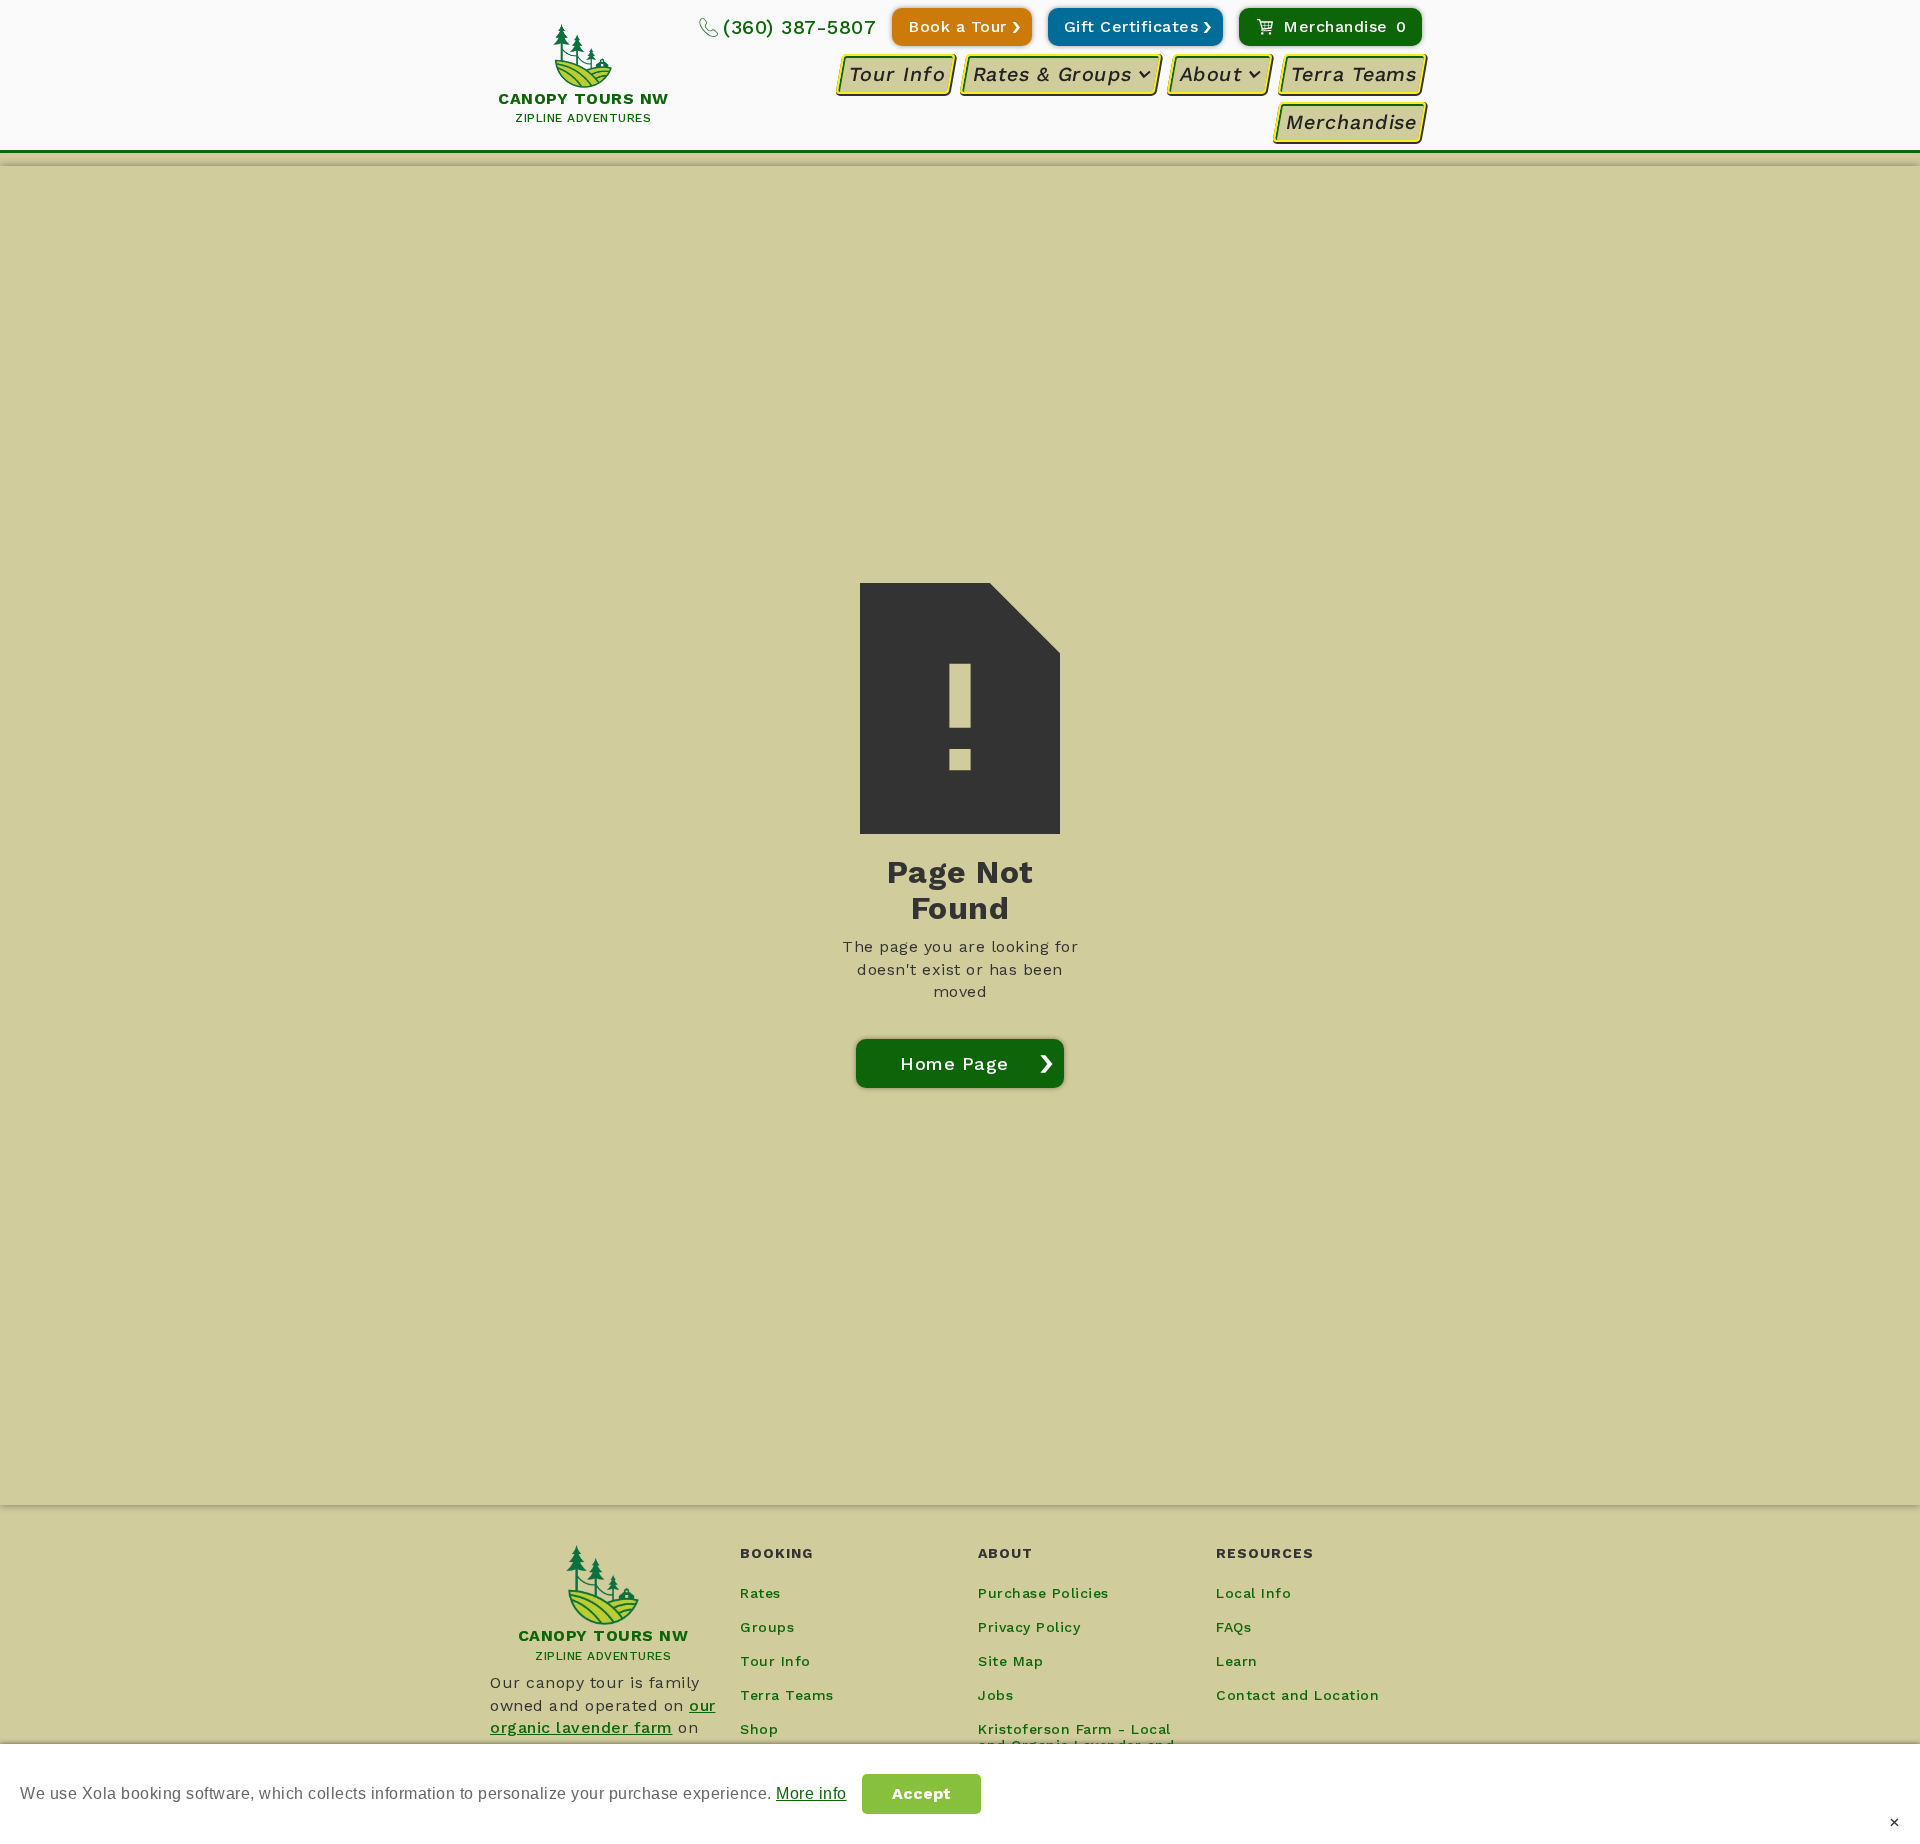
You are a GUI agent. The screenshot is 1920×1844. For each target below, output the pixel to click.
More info (811, 1793)
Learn (1237, 1661)
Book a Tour (957, 26)
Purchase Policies (1043, 1593)
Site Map (1010, 1661)
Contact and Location (1297, 1695)
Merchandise (1350, 122)
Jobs (995, 1695)
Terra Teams (1353, 74)
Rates (760, 1593)
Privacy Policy (1029, 1627)
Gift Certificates (1131, 26)
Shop (759, 1729)
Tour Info (896, 74)
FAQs (1233, 1627)
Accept (921, 1793)
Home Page (954, 1063)
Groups (767, 1627)
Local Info (1253, 1593)
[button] (1063, 74)
